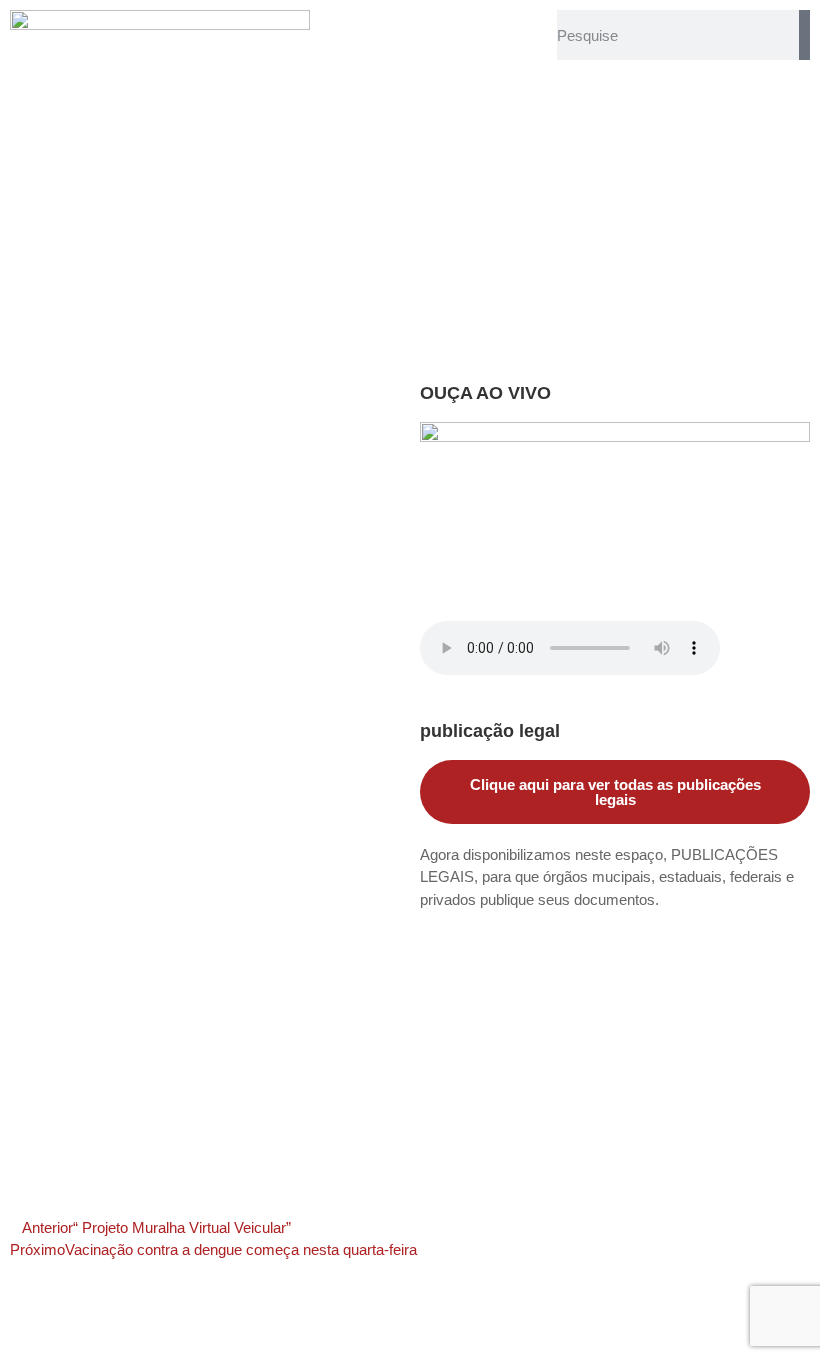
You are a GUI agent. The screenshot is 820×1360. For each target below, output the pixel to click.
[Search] (804, 35)
